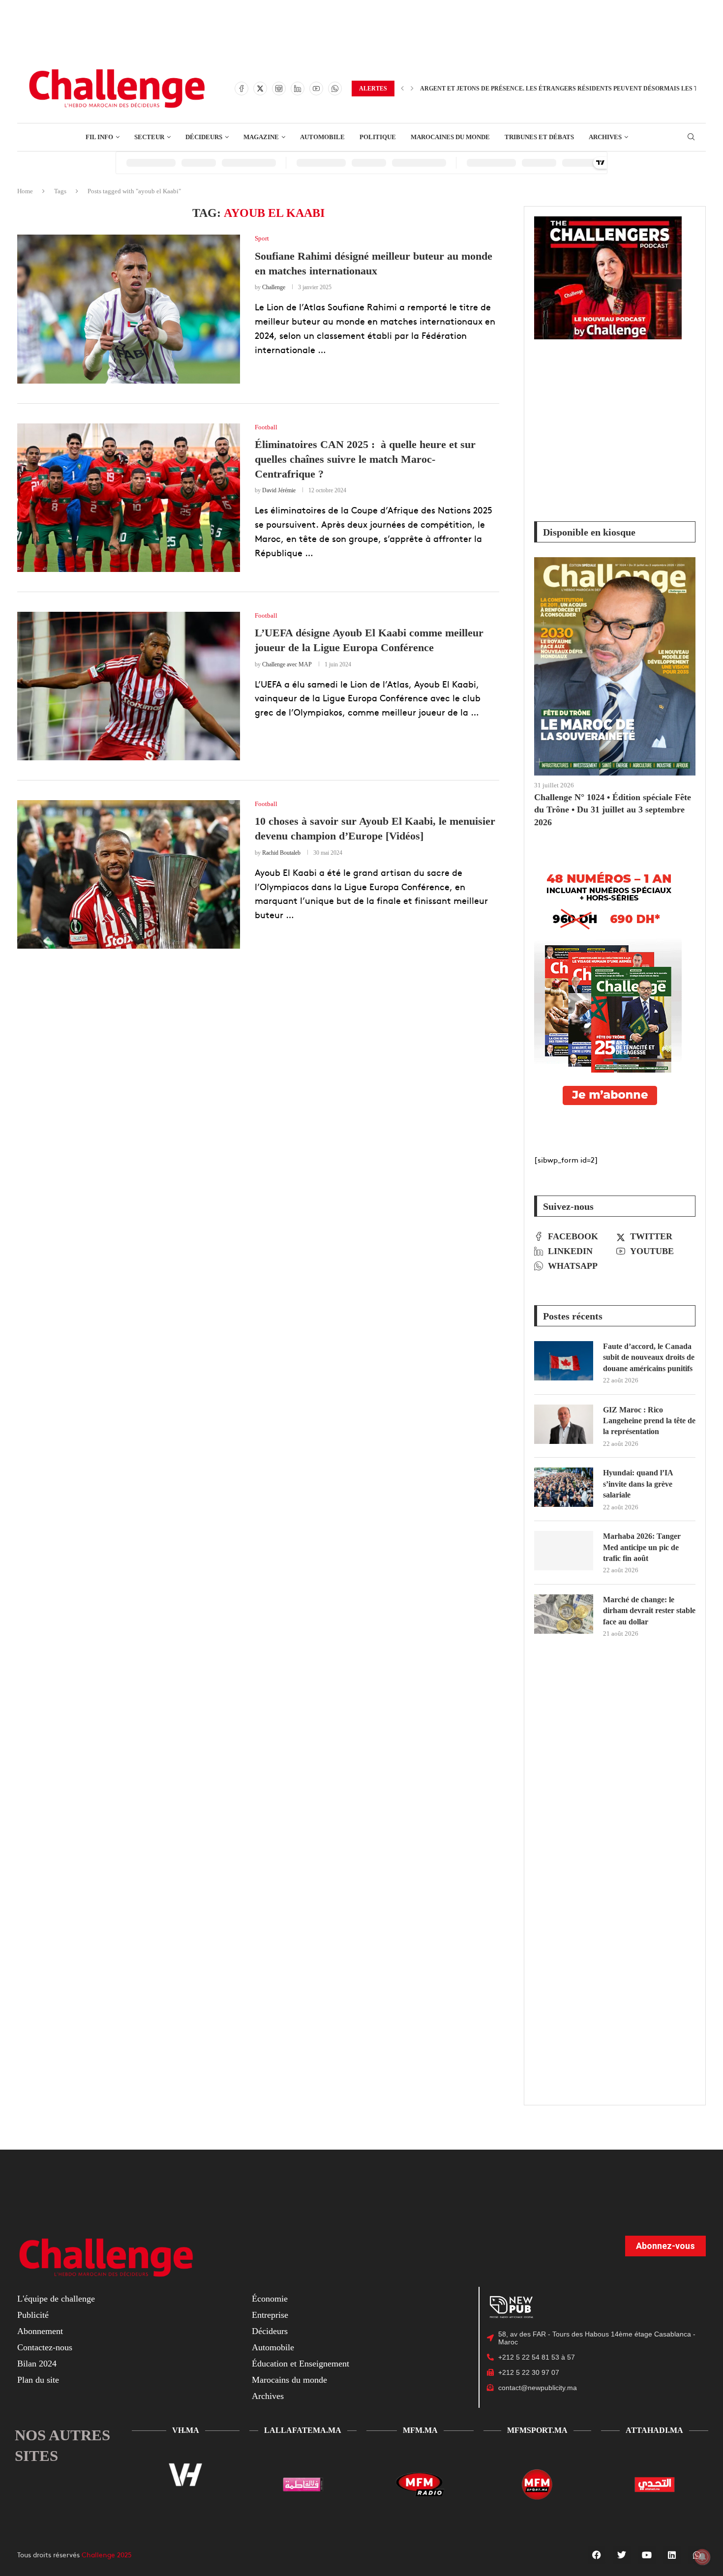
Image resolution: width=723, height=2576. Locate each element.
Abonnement (40, 2331)
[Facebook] (241, 89)
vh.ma (186, 2430)
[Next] (412, 89)
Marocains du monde (289, 2380)
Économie (270, 2299)
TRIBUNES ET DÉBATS (539, 137)
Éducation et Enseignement (301, 2364)
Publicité (33, 2315)
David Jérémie (279, 490)
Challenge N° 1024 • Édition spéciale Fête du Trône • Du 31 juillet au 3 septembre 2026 (613, 809)
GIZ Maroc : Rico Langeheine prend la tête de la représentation (649, 1421)
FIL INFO (99, 137)
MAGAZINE (261, 137)
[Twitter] (260, 89)
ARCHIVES (605, 137)
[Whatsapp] (335, 89)
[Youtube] (316, 89)
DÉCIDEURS (204, 137)
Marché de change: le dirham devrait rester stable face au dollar (649, 1611)
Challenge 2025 (107, 2554)
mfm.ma (420, 2430)
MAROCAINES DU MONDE (450, 137)
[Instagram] (279, 89)
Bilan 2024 (37, 2364)
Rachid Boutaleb (281, 853)
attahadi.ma (654, 2430)
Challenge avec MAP (287, 664)
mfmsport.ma (537, 2430)
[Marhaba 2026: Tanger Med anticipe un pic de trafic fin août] (564, 1551)
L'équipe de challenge (56, 2299)
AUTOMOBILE (322, 137)
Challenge (274, 287)
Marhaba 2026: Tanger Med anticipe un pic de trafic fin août (642, 1547)
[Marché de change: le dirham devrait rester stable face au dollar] (564, 1614)
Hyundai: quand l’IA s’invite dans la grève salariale (638, 1484)
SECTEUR (149, 137)
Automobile (273, 2347)
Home (25, 191)
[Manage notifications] (702, 2557)
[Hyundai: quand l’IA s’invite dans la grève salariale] (564, 1487)
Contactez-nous (45, 2347)
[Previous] (402, 89)
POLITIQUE (378, 137)
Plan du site (38, 2380)
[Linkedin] (298, 89)
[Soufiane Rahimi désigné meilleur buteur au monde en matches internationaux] (129, 309)
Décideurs (270, 2331)
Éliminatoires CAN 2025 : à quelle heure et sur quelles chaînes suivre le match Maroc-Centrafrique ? (365, 459)
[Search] (691, 137)
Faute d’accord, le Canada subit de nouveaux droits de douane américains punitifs (649, 1357)
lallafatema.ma (303, 2430)
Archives (268, 2396)
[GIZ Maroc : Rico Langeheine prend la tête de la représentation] (564, 1424)
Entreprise (270, 2315)
